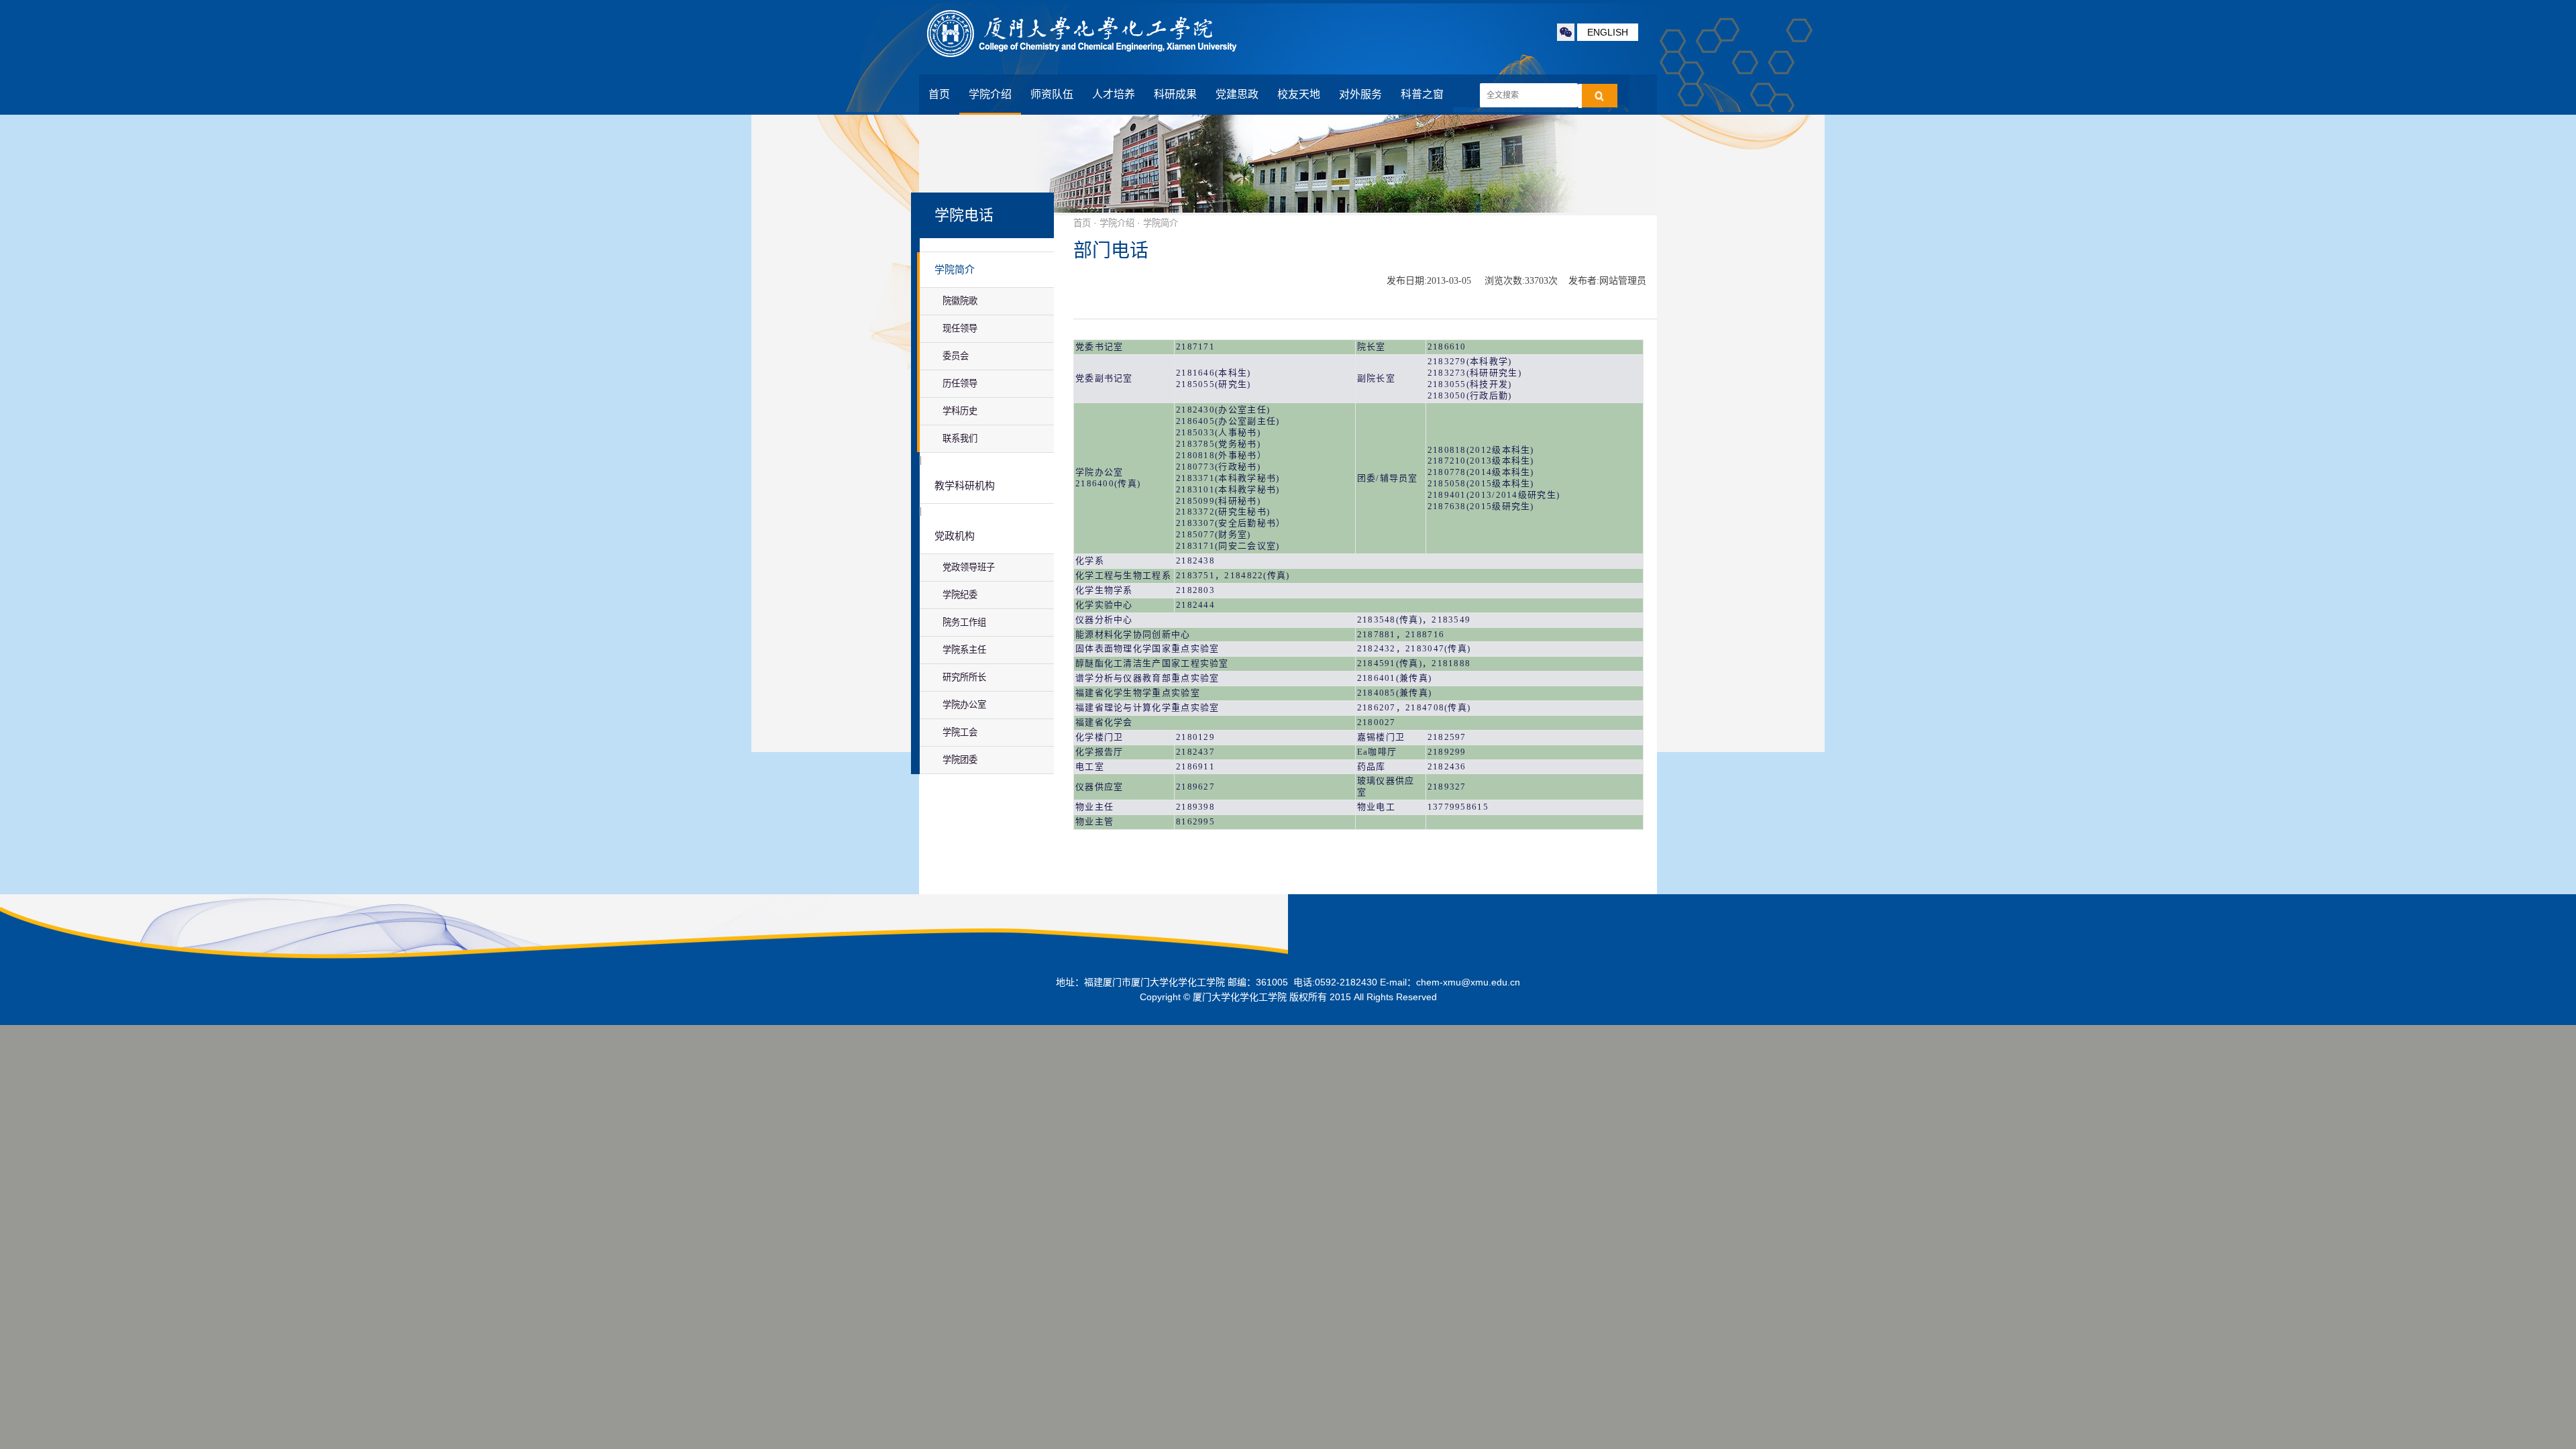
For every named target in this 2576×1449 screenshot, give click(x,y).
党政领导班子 (969, 567)
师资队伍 (1052, 94)
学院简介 (955, 270)
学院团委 (960, 760)
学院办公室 (964, 705)
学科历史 (960, 411)
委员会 (956, 356)
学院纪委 (960, 595)
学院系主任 (964, 650)
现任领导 (960, 328)
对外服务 (1360, 94)
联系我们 (960, 438)
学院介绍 (990, 94)
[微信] (1566, 32)
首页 (939, 94)
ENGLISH (1608, 32)
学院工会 (960, 732)
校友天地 (1299, 94)
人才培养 (1114, 94)
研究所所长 (964, 677)
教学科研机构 (965, 486)
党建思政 (1237, 94)
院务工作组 (964, 622)
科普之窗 (1422, 94)
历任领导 (960, 383)
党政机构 (955, 536)
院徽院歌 (960, 301)
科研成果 (1175, 94)
